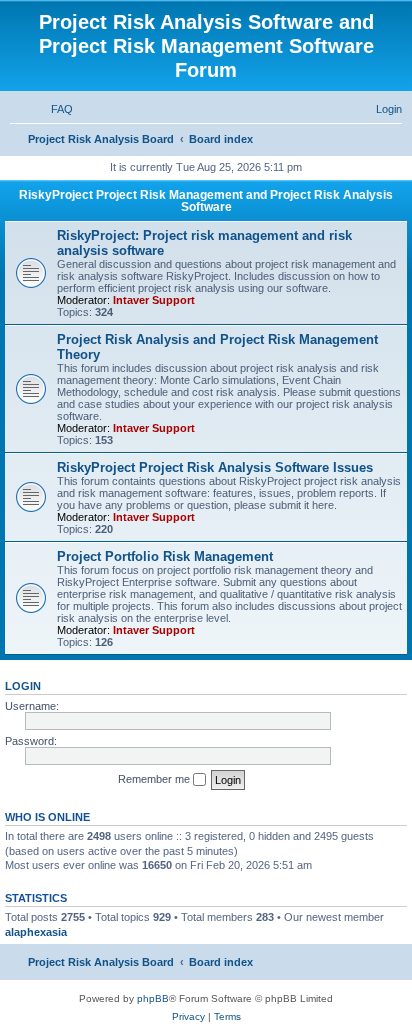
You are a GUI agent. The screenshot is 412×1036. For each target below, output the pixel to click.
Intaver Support (154, 300)
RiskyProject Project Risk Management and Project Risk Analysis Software (206, 201)
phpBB (153, 998)
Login (23, 686)
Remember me (155, 779)
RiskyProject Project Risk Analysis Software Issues (215, 467)
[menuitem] (53, 109)
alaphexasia (36, 932)
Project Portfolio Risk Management (165, 556)
